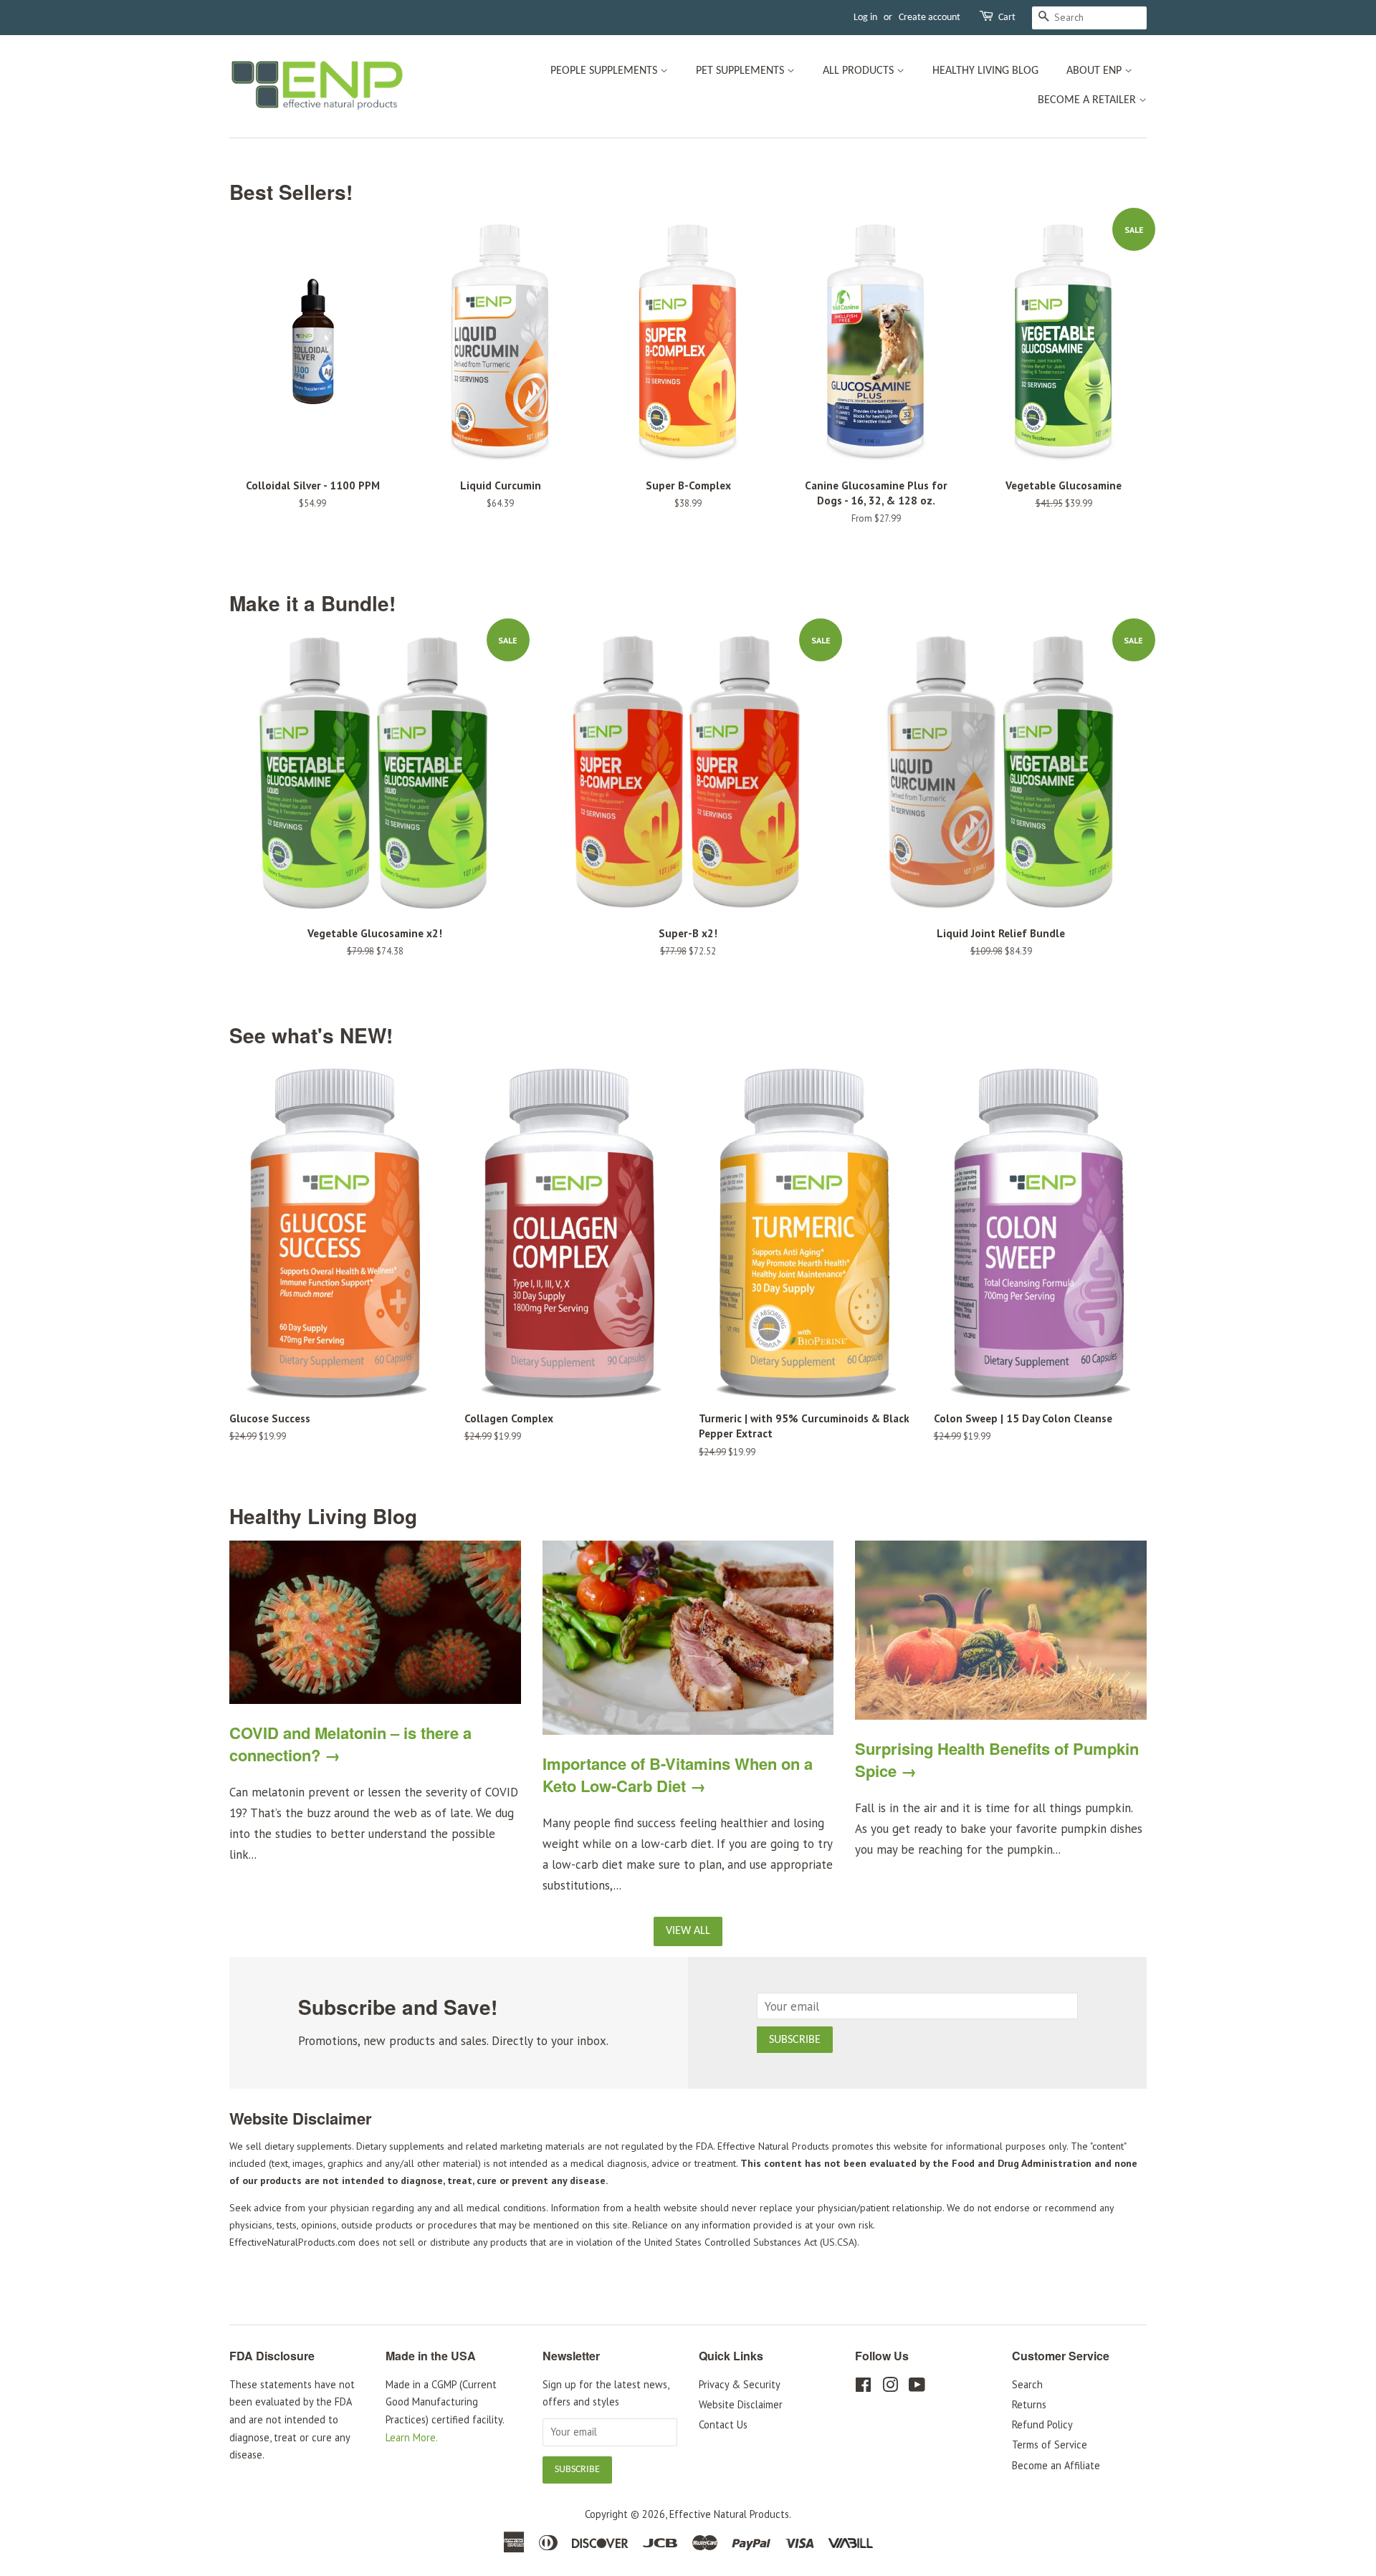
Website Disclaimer (741, 2404)
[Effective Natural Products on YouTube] (917, 2387)
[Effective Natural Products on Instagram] (890, 2387)
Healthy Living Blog (985, 71)
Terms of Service (1050, 2445)
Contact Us (723, 2424)
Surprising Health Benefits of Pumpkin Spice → (997, 1759)
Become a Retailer (1088, 100)
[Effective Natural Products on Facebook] (863, 2387)
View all (688, 1931)
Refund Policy (1042, 2424)
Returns (1029, 2404)
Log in (865, 18)
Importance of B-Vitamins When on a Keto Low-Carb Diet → (678, 1775)
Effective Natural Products (729, 2514)
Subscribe (795, 2040)
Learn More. (412, 2437)
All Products (860, 71)
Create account (930, 18)
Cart (1007, 18)
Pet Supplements (741, 71)
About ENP (1095, 71)
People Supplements (605, 71)
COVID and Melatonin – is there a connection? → (350, 1744)
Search (1027, 2384)
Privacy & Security (740, 2384)
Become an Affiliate (1056, 2465)
